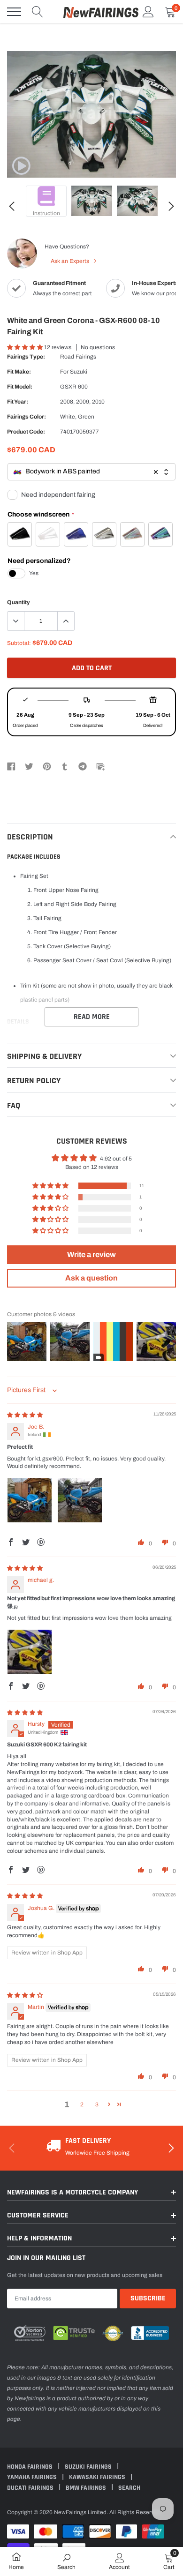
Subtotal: (19, 643)
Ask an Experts (71, 261)
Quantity (19, 602)
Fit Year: (18, 402)
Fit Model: (20, 387)
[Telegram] (83, 766)
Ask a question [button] (91, 1278)
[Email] (100, 766)
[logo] (101, 12)
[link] (21, 166)
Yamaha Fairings (33, 2477)
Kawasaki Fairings (98, 2477)
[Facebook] (11, 766)
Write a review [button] (91, 1254)
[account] (148, 12)
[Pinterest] (47, 766)
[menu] (14, 12)
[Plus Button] (66, 621)
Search (129, 2488)
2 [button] (82, 2104)
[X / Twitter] (29, 766)
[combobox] (91, 472)
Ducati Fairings (31, 2488)
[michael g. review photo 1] (30, 1652)
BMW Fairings (87, 2488)
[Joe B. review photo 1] (30, 1500)
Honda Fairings (30, 2467)
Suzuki (79, 372)
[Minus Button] (16, 621)
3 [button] (97, 2104)
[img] (25, 1415)
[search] (38, 12)
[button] (26, 347)
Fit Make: (19, 372)
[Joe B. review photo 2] (80, 1500)
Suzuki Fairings (89, 2467)
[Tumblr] (65, 766)
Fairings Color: (27, 417)
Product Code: (26, 432)
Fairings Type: (26, 357)
